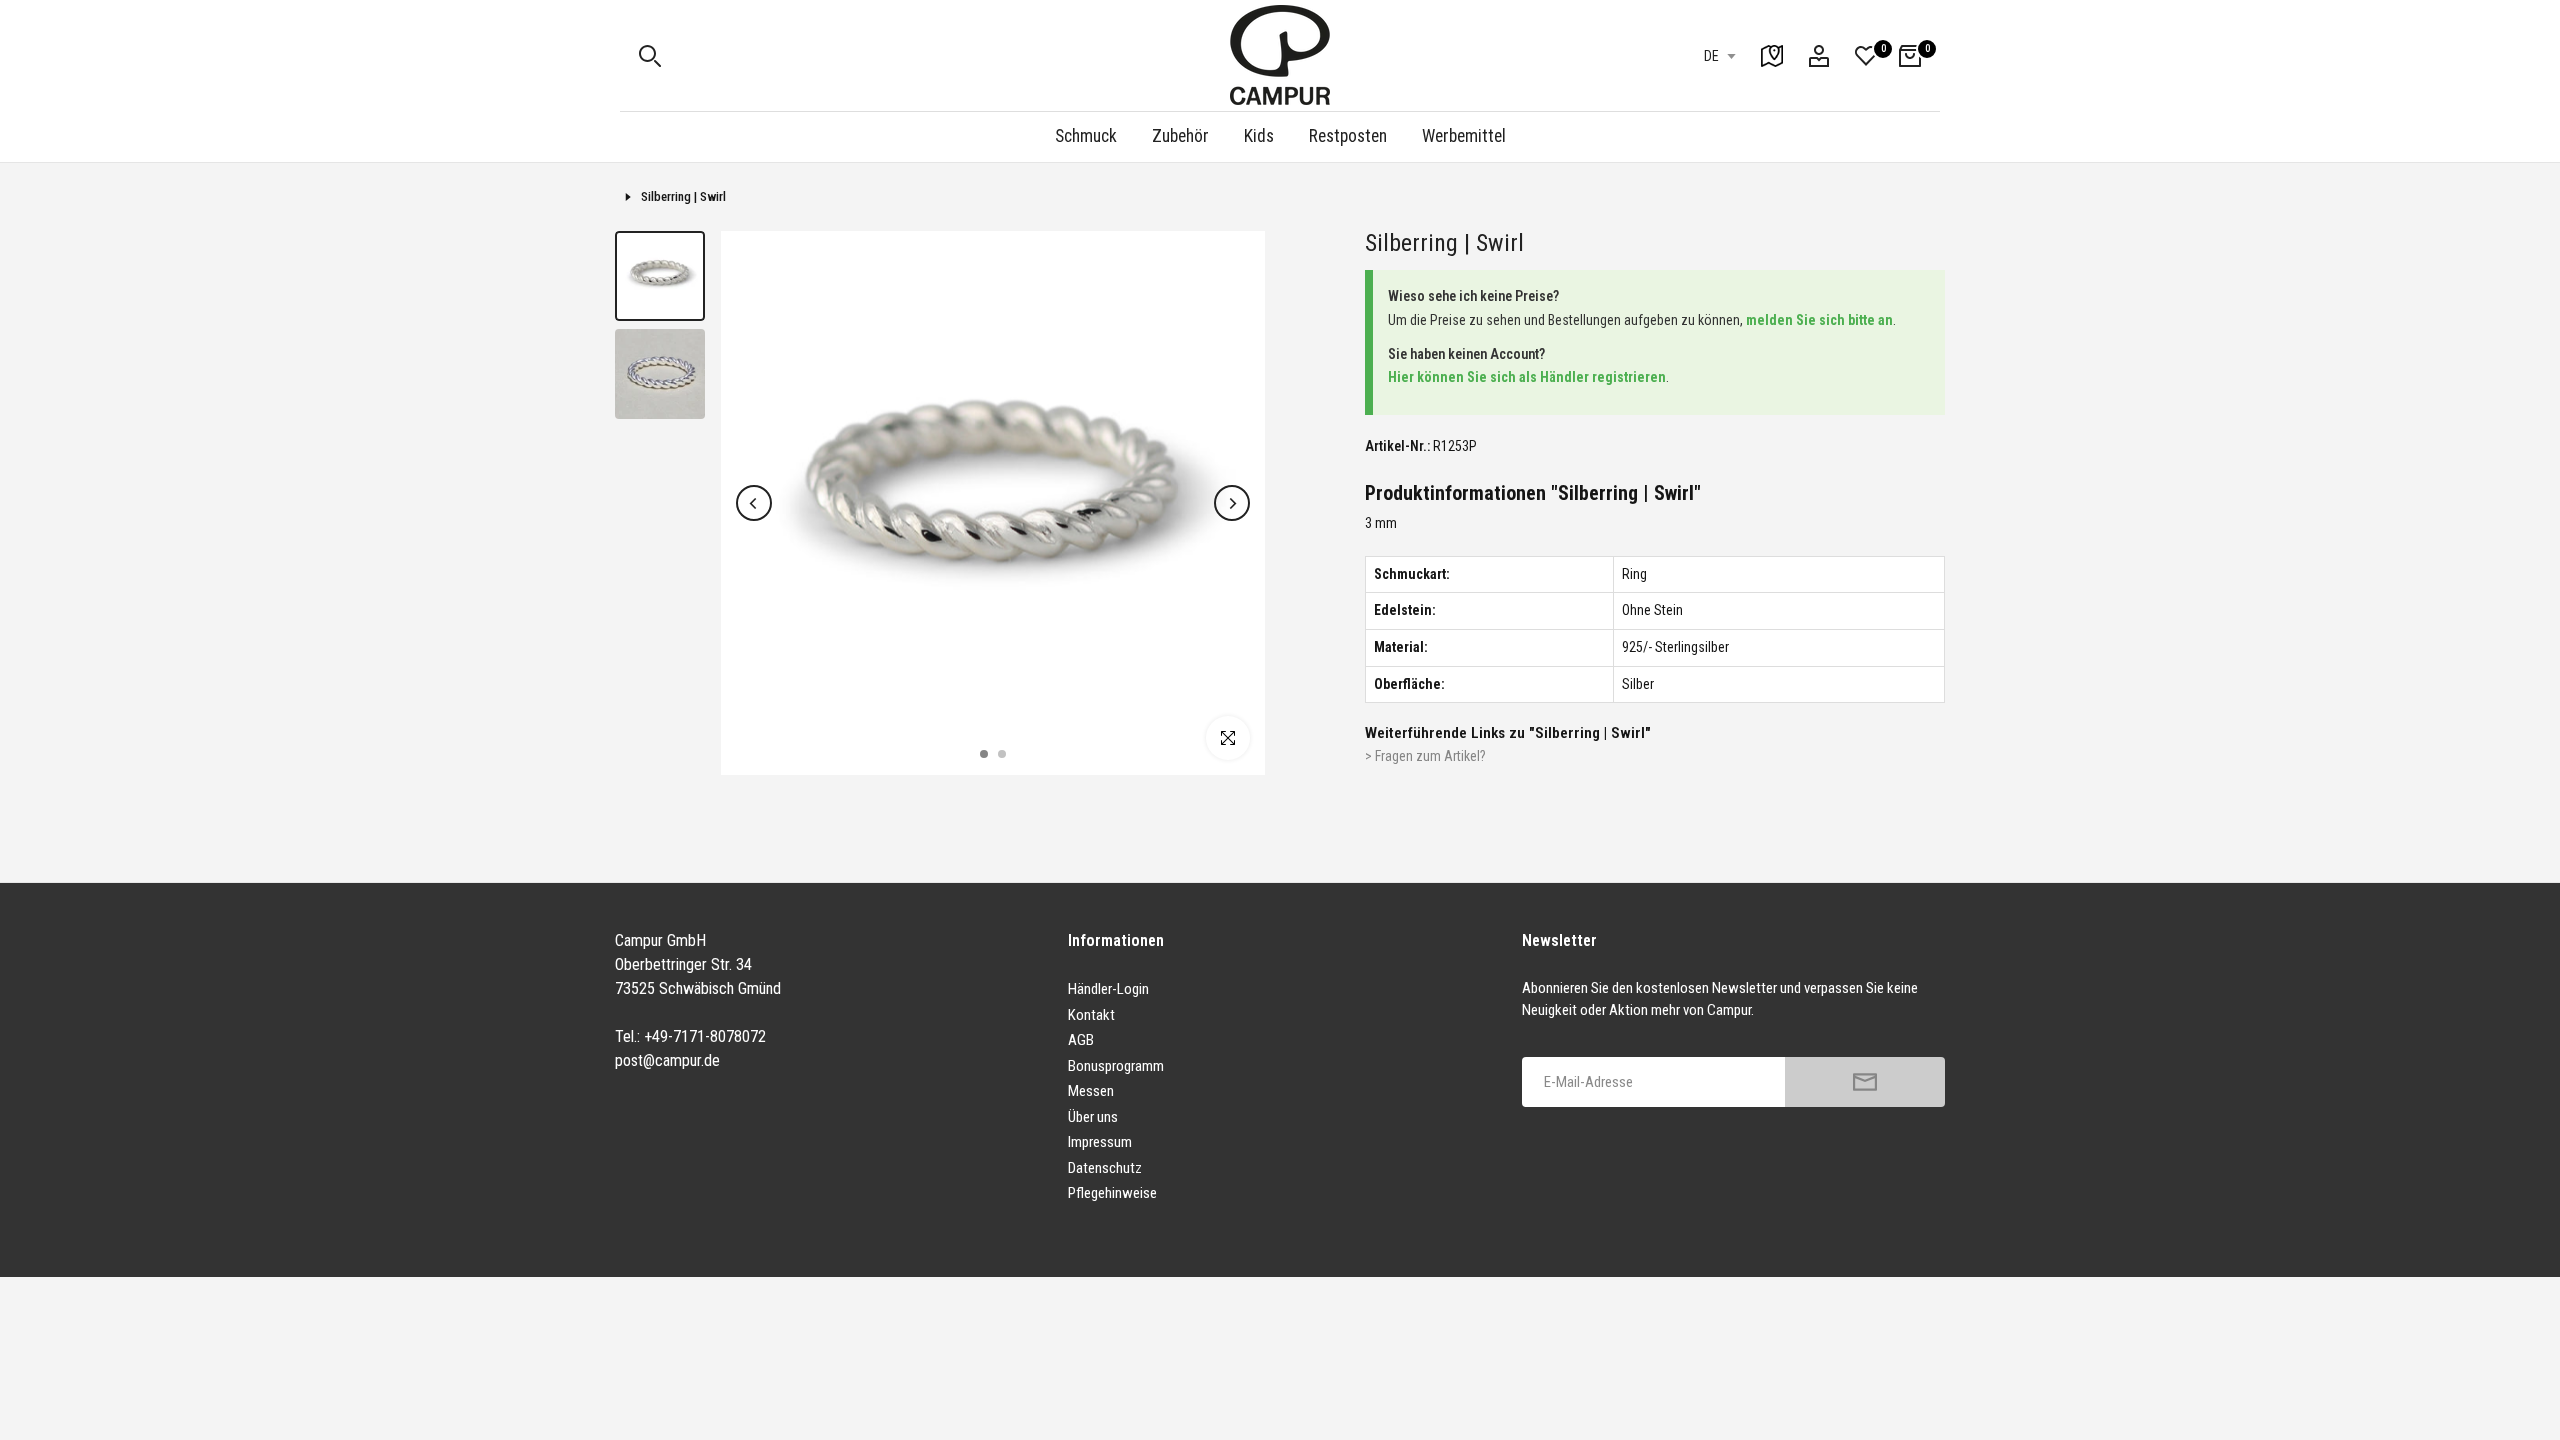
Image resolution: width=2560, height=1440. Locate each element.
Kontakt (1091, 1015)
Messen (1091, 1091)
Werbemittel (1464, 136)
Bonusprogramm (1116, 1066)
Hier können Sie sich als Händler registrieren (1527, 377)
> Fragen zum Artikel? (1425, 756)
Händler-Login (1108, 989)
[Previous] (754, 503)
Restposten (1348, 136)
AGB (1081, 1040)
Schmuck (1086, 136)
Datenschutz (1105, 1168)
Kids (1259, 136)
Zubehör (1180, 136)
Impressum (1100, 1142)
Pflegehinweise (1112, 1193)
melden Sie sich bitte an (1819, 320)
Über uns (1093, 1117)
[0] (1866, 56)
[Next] (1232, 503)
